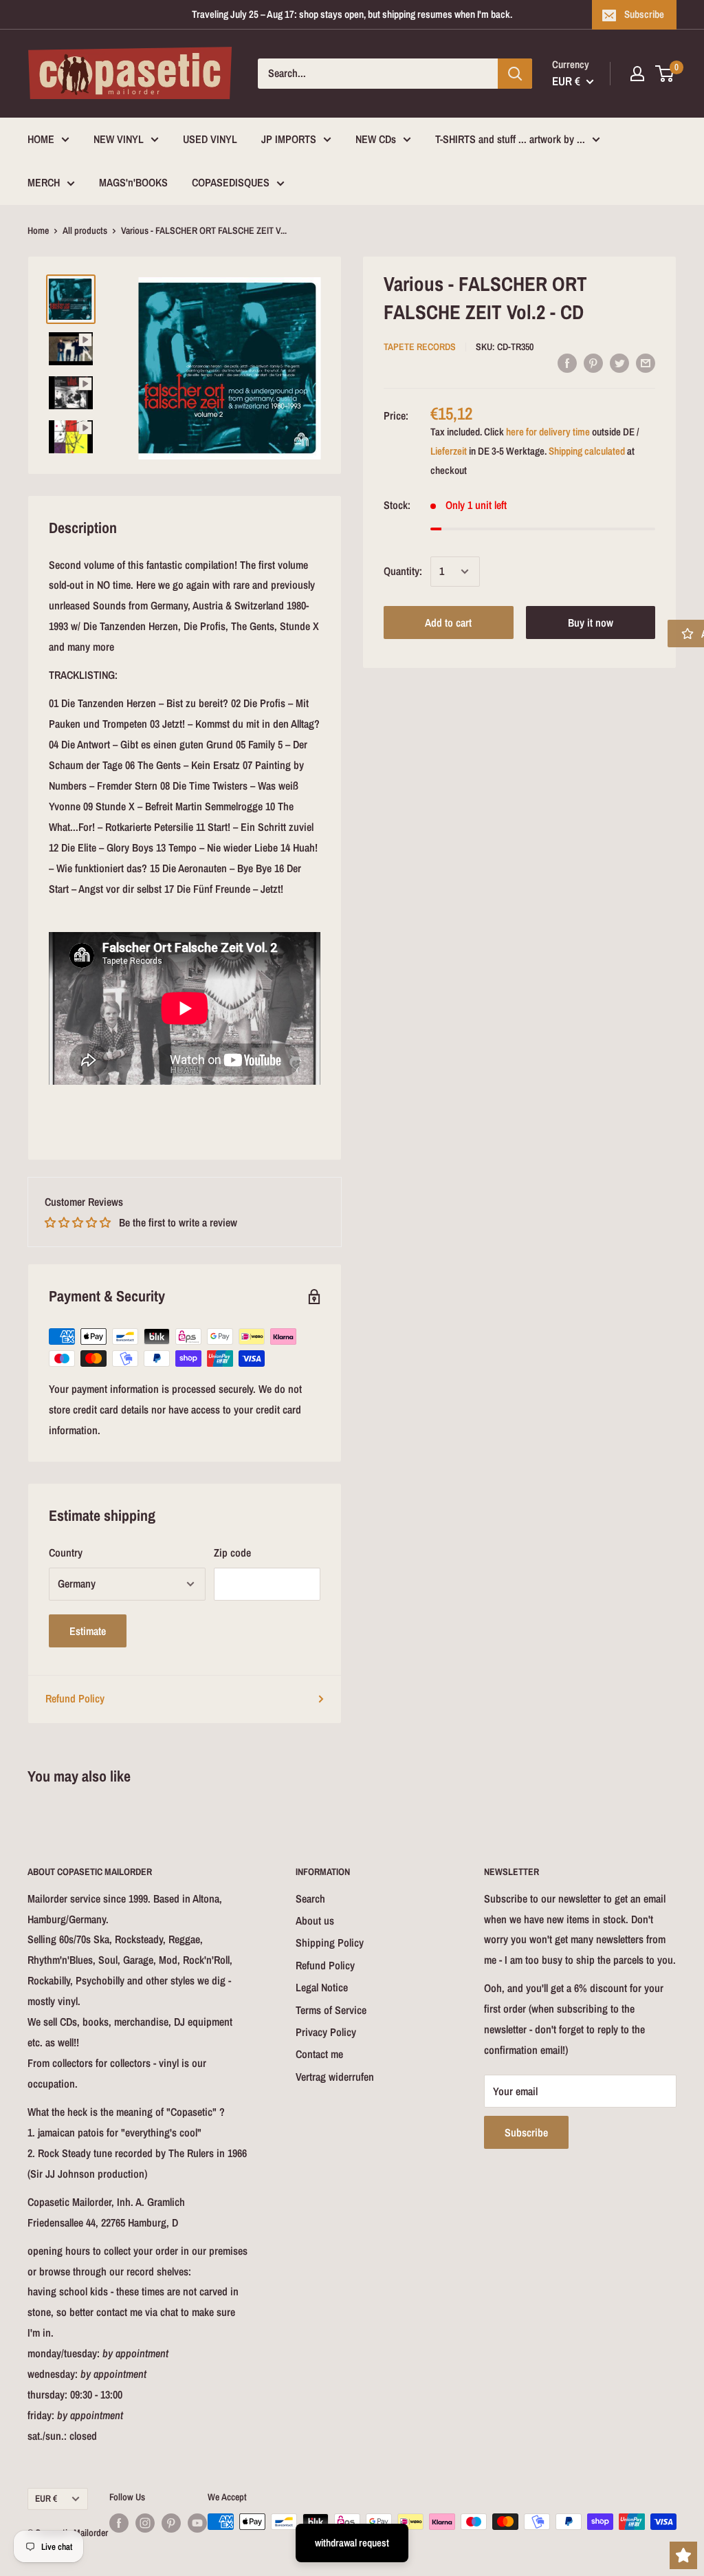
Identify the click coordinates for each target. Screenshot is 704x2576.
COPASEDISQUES (231, 182)
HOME (41, 139)
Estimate (88, 1631)
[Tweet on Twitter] (619, 362)
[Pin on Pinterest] (593, 362)
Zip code (232, 1552)
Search (310, 1898)
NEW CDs (376, 139)
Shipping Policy (330, 1942)
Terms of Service (331, 2010)
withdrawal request (352, 2543)
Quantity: (403, 571)
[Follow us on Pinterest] (171, 2523)
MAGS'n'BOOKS (133, 182)
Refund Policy (75, 1698)
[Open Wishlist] (683, 2555)
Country (66, 1552)
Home (38, 230)
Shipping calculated (587, 451)
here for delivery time (548, 432)
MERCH (44, 182)
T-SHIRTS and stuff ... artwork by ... (510, 139)
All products (85, 230)
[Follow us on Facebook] (119, 2523)
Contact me (319, 2054)
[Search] (515, 74)
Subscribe (644, 14)
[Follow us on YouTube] (197, 2523)
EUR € (46, 2498)
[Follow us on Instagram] (145, 2523)
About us (315, 1920)
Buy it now (591, 623)
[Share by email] (646, 362)
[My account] (637, 74)
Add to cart (448, 623)
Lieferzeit (449, 451)
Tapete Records (420, 347)
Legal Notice (322, 1987)
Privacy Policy (326, 2032)
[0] (665, 74)
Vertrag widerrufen (335, 2077)
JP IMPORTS (289, 139)
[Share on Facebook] (567, 362)
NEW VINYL (119, 139)
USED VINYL (210, 139)
